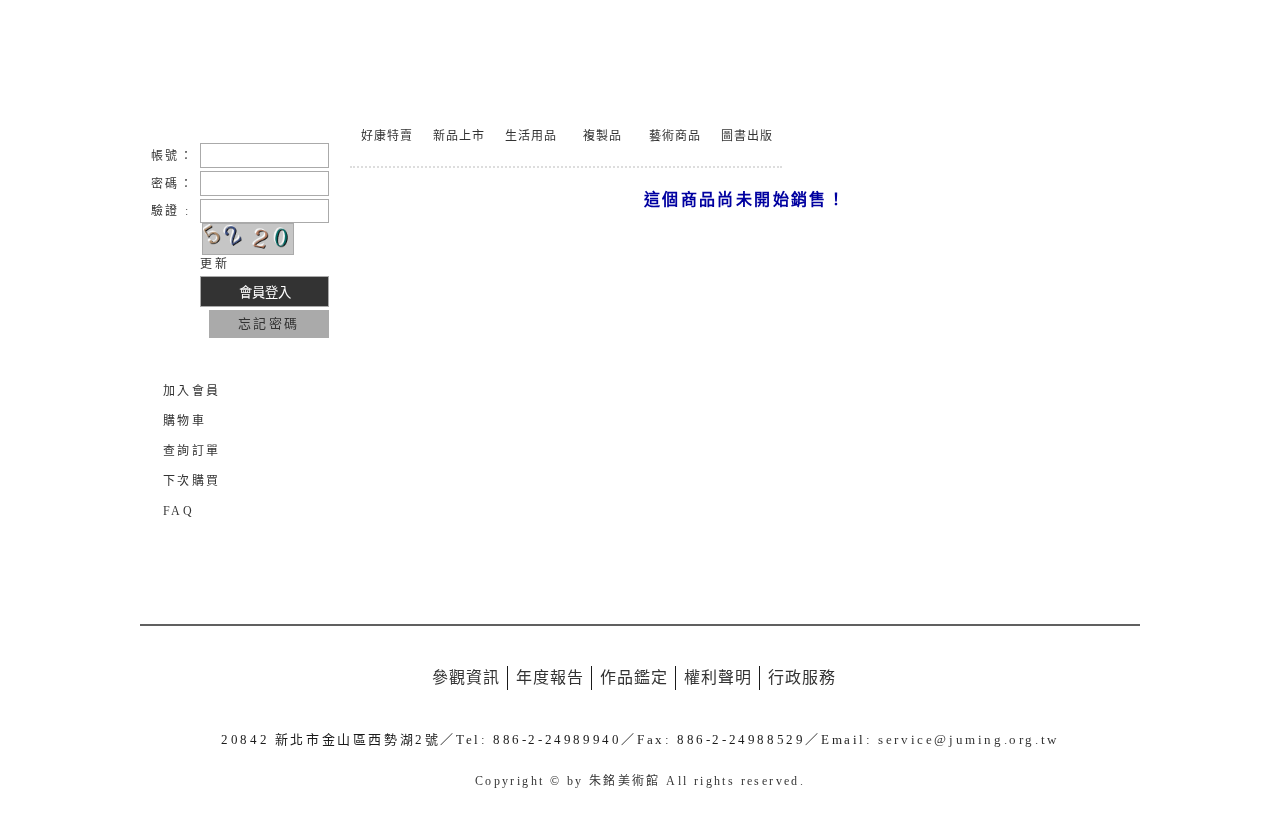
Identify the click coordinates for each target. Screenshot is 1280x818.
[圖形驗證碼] (248, 239)
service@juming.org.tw (968, 739)
